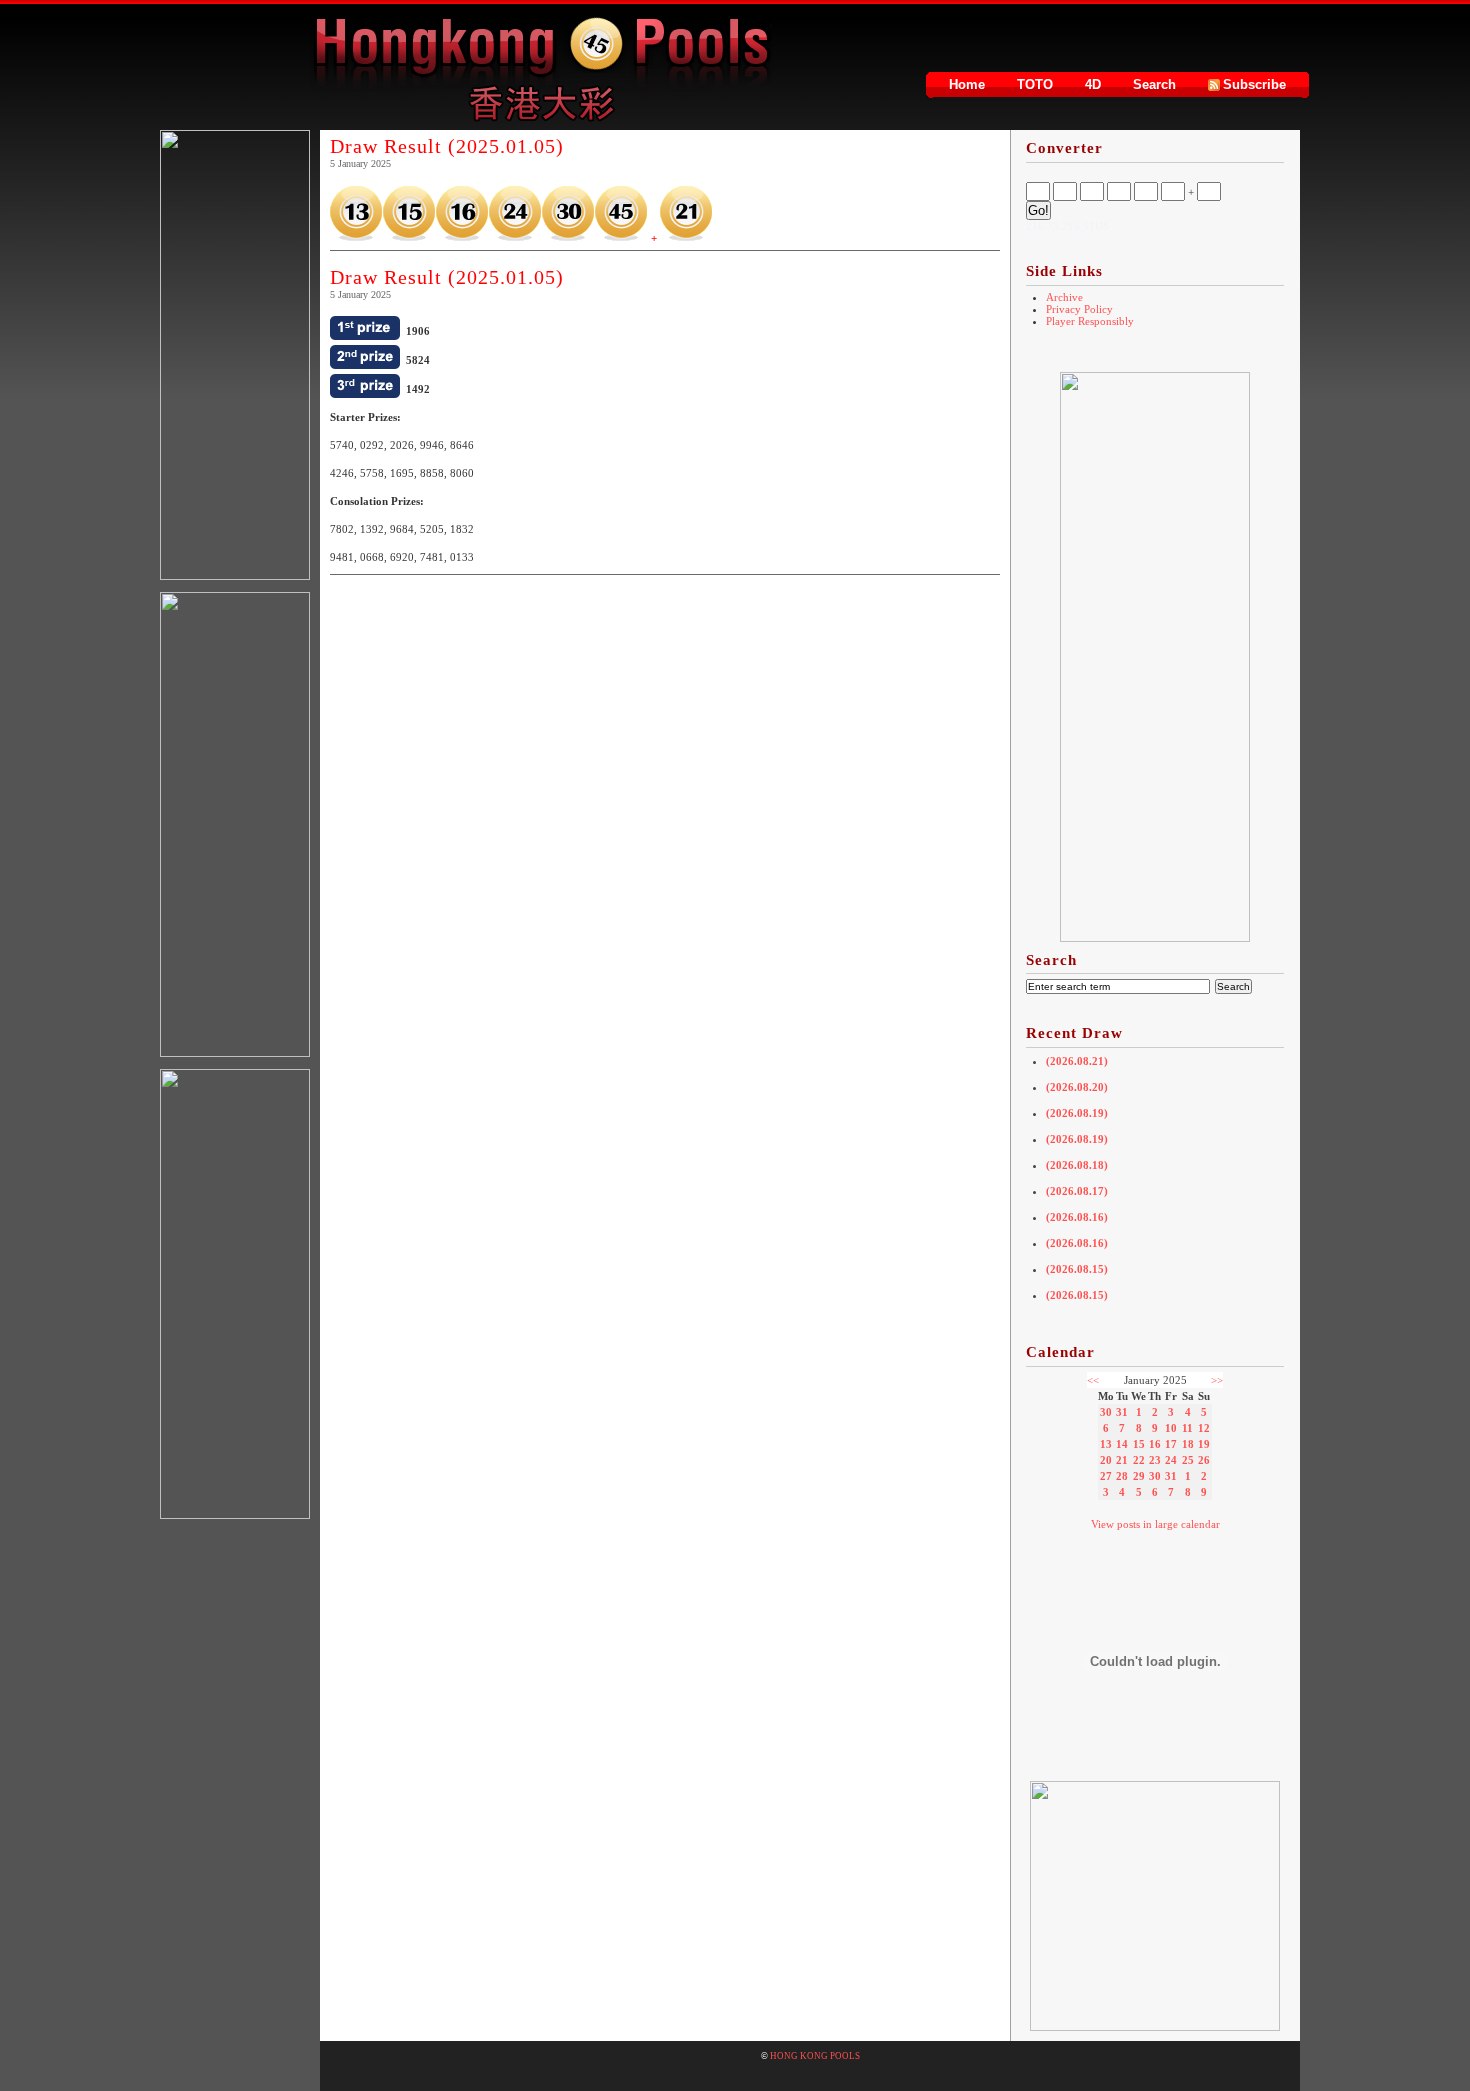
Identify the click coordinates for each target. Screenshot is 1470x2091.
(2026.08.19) (1077, 1113)
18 (1188, 1444)
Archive (1064, 297)
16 (1155, 1444)
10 (1171, 1428)
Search (1154, 84)
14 (1122, 1444)
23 (1155, 1460)
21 (1122, 1460)
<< (1093, 1380)
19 (1204, 1444)
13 (1106, 1444)
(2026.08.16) (1077, 1217)
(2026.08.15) (1077, 1269)
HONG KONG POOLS (815, 2056)
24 (1171, 1460)
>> (1217, 1380)
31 (1122, 1412)
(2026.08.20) (1077, 1087)
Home (967, 84)
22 (1139, 1460)
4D (1093, 84)
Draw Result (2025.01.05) (447, 146)
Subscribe (1254, 84)
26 (1204, 1460)
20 (1106, 1460)
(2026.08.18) (1077, 1165)
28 (1122, 1476)
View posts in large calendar (1155, 1524)
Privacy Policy (1079, 309)
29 (1139, 1476)
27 (1106, 1476)
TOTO (1035, 84)
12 (1204, 1428)
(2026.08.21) (1077, 1061)
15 (1139, 1444)
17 (1171, 1444)
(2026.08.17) (1077, 1191)
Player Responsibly (1090, 321)
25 (1188, 1460)
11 (1187, 1428)
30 (1106, 1412)
